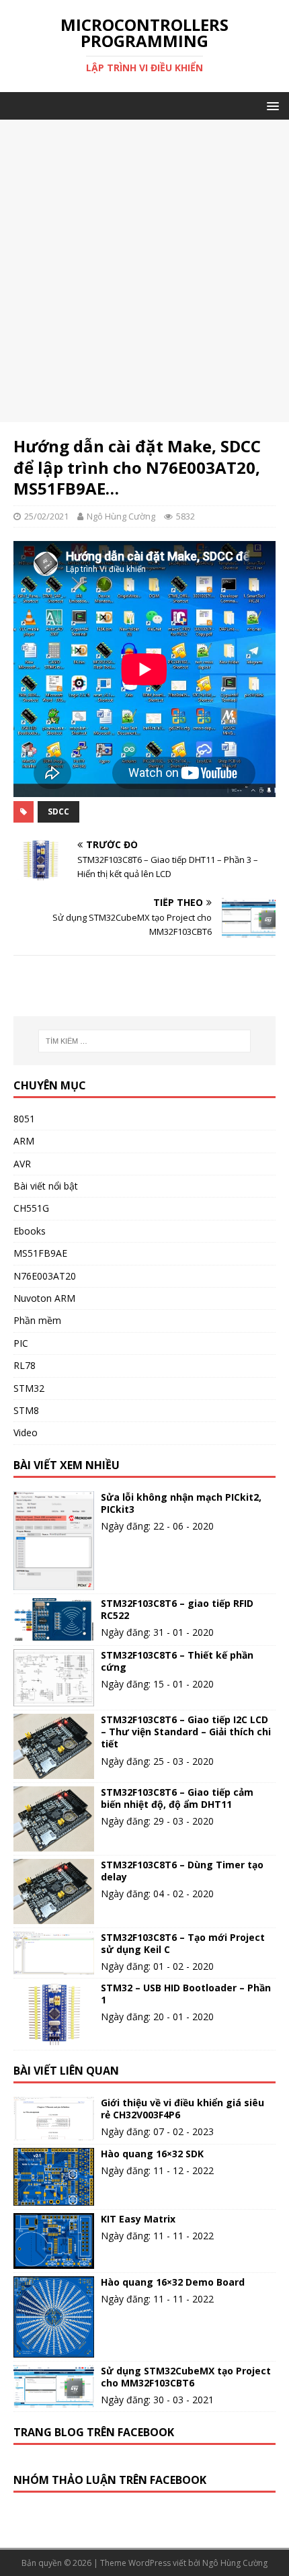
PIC (21, 1343)
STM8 (26, 1410)
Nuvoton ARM (44, 1298)
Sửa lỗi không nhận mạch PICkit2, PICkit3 (181, 1503)
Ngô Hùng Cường (121, 516)
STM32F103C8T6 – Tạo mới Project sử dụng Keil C (183, 1943)
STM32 (29, 1388)
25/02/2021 (46, 516)
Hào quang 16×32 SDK (152, 2154)
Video (26, 1432)
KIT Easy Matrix (138, 2219)
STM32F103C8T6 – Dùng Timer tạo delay (182, 1871)
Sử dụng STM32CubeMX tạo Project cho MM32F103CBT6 (186, 2377)
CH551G (31, 1208)
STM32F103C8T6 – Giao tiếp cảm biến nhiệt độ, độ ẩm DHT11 (177, 1798)
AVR (22, 1164)
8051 (24, 1119)
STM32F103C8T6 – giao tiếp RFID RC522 (177, 1609)
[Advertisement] (144, 271)
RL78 (25, 1365)
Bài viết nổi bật (46, 1186)
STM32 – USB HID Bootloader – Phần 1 (186, 1994)
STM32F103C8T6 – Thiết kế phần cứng (177, 1661)
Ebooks (30, 1231)
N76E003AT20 (45, 1276)
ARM (24, 1141)
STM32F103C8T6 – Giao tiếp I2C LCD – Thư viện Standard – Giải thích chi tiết (186, 1732)
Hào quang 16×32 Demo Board (173, 2282)
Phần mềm (37, 1320)
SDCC (58, 812)
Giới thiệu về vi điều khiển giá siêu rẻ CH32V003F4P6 (182, 2109)
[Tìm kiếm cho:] (145, 1041)
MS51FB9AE (40, 1253)
